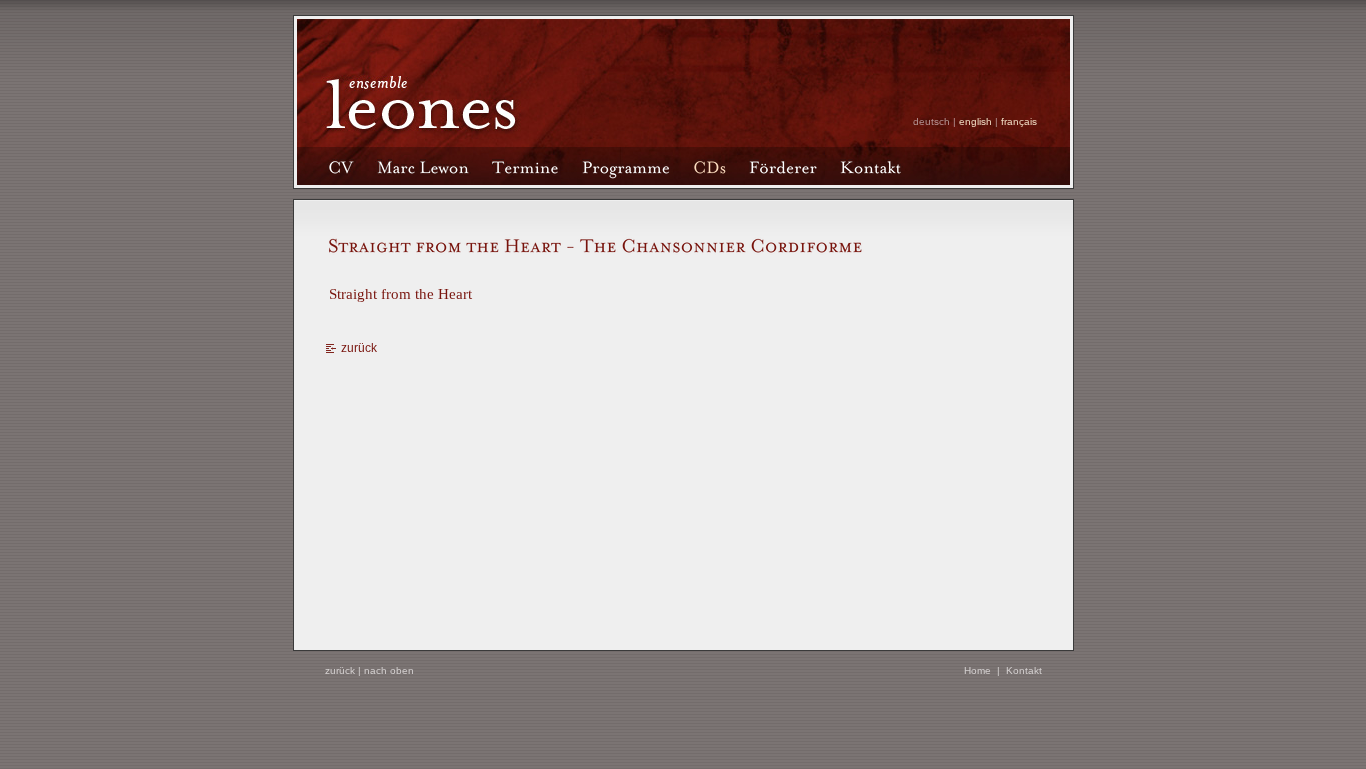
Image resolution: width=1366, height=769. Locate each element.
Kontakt (1024, 670)
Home (977, 670)
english (975, 121)
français (1019, 121)
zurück (359, 348)
